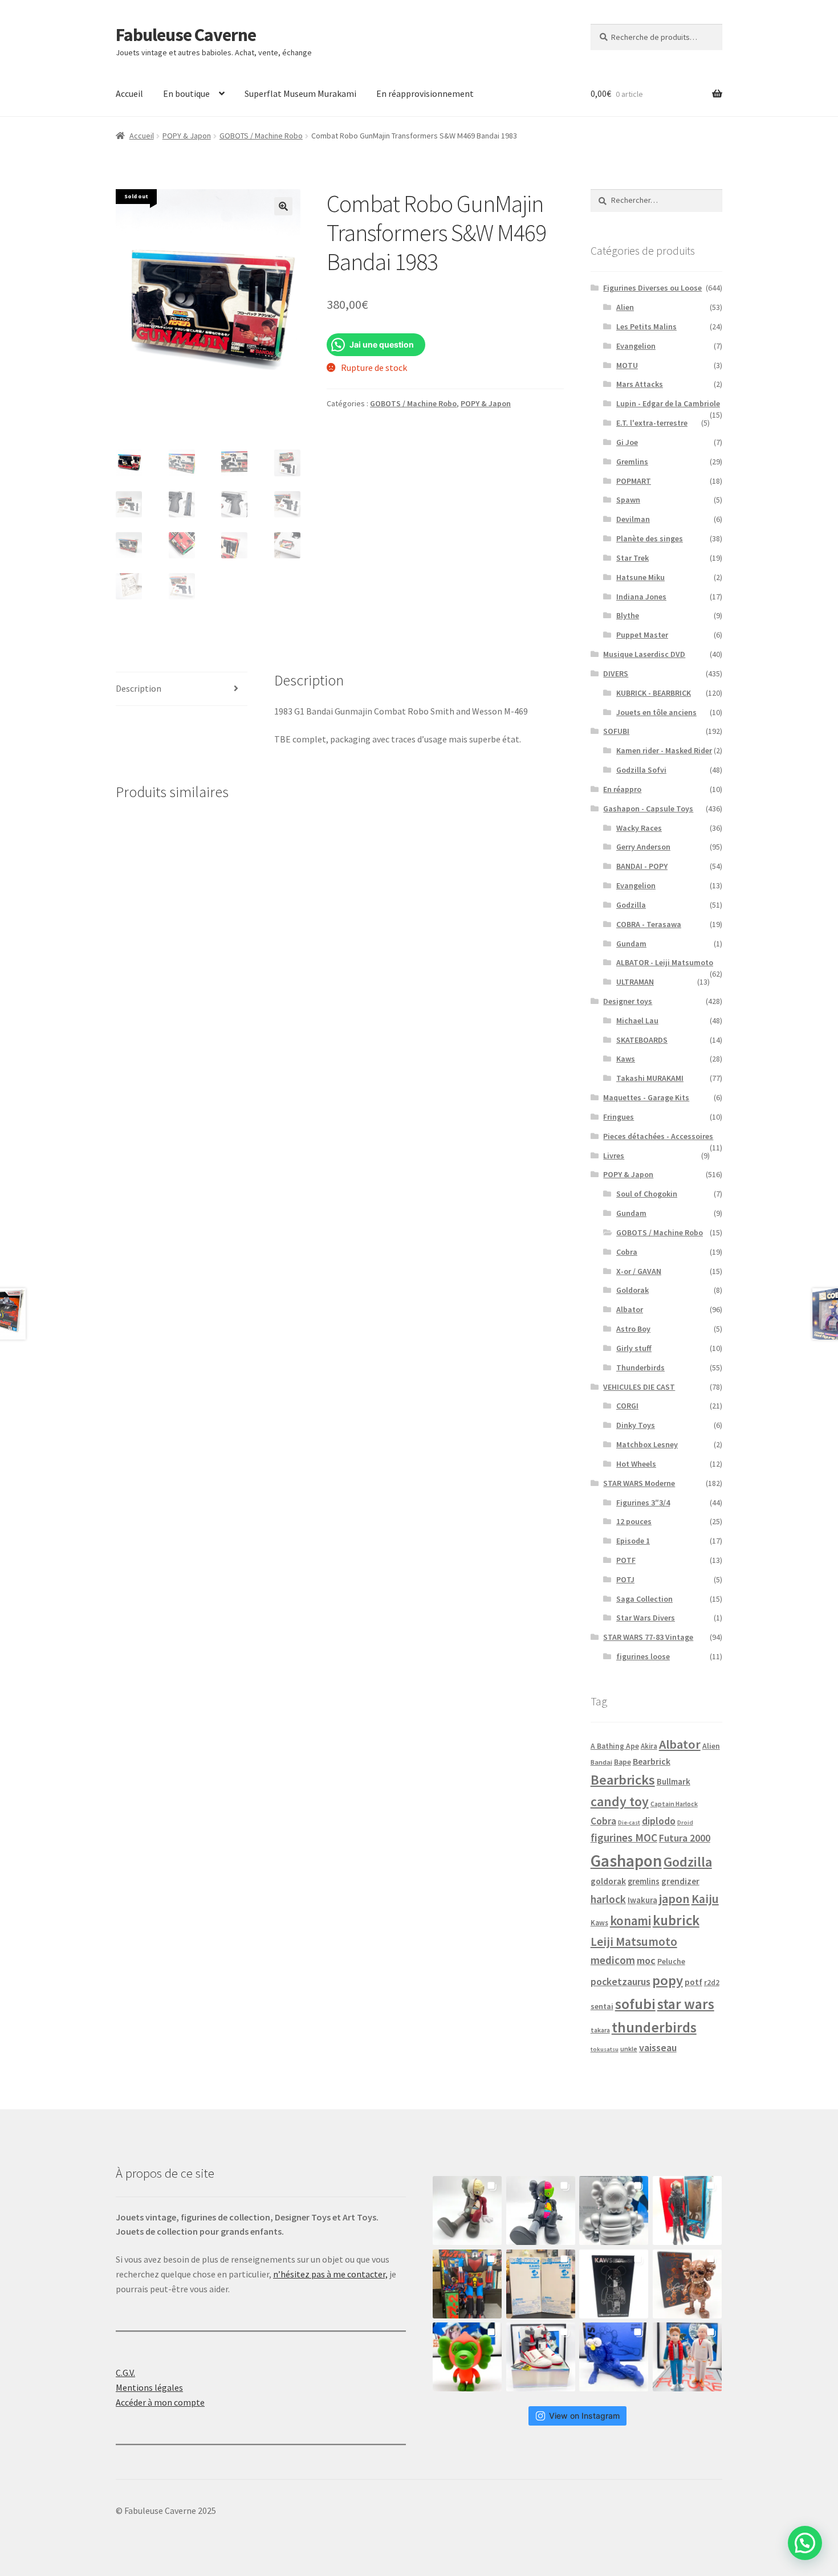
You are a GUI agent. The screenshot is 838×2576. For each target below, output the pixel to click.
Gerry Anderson (643, 847)
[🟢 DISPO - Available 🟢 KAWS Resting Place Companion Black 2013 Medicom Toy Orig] (541, 2210)
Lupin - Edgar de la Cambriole (668, 403)
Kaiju (705, 1899)
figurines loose (643, 1656)
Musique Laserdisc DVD (644, 654)
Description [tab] (139, 688)
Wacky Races (639, 828)
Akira (649, 1746)
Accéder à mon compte (160, 2402)
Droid (685, 1822)
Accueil (129, 93)
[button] (283, 206)
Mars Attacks (640, 384)
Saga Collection (644, 1599)
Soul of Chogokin (647, 1194)
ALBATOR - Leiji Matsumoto (665, 962)
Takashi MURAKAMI (650, 1078)
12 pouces (634, 1521)
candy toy (620, 1801)
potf (693, 1982)
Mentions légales (149, 2387)
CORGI (627, 1406)
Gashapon (626, 1861)
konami (630, 1921)
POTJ (625, 1579)
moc (646, 1960)
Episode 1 (633, 1541)
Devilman (633, 519)
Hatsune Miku (640, 577)
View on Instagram (584, 2416)
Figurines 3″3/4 (643, 1503)
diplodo (659, 1821)
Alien (625, 307)
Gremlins (632, 462)
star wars (686, 2004)
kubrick (676, 1920)
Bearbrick (652, 1761)
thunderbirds (654, 2027)
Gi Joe (627, 442)
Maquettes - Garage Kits (646, 1097)
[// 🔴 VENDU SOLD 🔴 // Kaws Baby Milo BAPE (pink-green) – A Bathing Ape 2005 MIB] (467, 2357)
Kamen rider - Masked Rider (664, 750)
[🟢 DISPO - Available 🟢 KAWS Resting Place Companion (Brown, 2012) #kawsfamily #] (467, 2210)
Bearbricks (623, 1780)
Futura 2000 (685, 1838)
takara (600, 2030)
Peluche (671, 1961)
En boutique (186, 93)
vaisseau (658, 2048)
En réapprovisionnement (425, 93)
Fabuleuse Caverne (186, 35)
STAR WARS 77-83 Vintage (648, 1637)
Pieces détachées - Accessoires (658, 1136)
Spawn (628, 500)
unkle (629, 2049)
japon (674, 1899)
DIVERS (616, 673)
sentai (602, 2006)
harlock (608, 1899)
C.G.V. (125, 2373)
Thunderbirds (640, 1367)
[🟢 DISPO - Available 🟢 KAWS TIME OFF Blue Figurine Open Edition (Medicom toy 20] (614, 2357)
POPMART (634, 481)
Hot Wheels (636, 1464)
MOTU (627, 365)
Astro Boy (633, 1329)
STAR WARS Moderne (639, 1483)
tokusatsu (605, 2049)
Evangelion (636, 346)
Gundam (631, 944)
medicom (613, 1960)
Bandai (601, 1762)
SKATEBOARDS (642, 1040)
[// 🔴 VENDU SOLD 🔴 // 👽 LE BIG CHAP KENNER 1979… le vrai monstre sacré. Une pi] (687, 2210)
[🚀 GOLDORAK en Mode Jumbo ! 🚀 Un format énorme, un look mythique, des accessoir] (467, 2284)
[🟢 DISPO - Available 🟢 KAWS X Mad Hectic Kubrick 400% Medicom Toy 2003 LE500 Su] (614, 2210)
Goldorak (632, 1290)
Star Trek (632, 558)
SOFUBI (616, 731)
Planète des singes (650, 538)
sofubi (635, 2004)
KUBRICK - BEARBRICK (654, 693)
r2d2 (712, 1983)
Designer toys (628, 1001)
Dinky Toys (636, 1425)
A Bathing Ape (615, 1746)
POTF (626, 1560)
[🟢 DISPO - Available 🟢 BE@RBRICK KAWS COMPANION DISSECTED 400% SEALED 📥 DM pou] (614, 2284)
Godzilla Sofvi (641, 770)
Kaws (626, 1059)
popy (668, 1980)
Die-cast (629, 1822)
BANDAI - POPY (642, 866)
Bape (623, 1762)
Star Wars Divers (646, 1618)
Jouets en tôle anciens (656, 712)
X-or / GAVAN (639, 1271)
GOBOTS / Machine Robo (261, 136)
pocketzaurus (621, 1982)
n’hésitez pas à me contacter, (330, 2274)
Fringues (619, 1117)
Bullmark (674, 1781)
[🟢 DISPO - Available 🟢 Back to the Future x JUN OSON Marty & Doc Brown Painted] (687, 2357)
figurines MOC (624, 1838)
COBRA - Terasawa (649, 924)
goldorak (608, 1881)
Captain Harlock (674, 1804)
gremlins (644, 1881)
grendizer (680, 1881)
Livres (614, 1156)
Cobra (627, 1252)
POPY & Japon (187, 136)
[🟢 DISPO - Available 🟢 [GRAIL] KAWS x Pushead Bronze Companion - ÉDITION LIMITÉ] (687, 2284)
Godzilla (631, 905)
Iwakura (642, 1900)
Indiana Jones (641, 597)
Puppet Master (642, 635)
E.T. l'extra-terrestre (652, 423)
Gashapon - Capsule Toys (648, 809)
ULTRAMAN (635, 982)
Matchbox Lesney (647, 1444)
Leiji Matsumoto (634, 1942)
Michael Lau (637, 1020)
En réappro (622, 789)
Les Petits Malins (646, 326)
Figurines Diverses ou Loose (652, 288)
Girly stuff (634, 1348)
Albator (630, 1309)
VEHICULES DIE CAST (639, 1387)
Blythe (628, 615)
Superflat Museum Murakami (300, 93)
